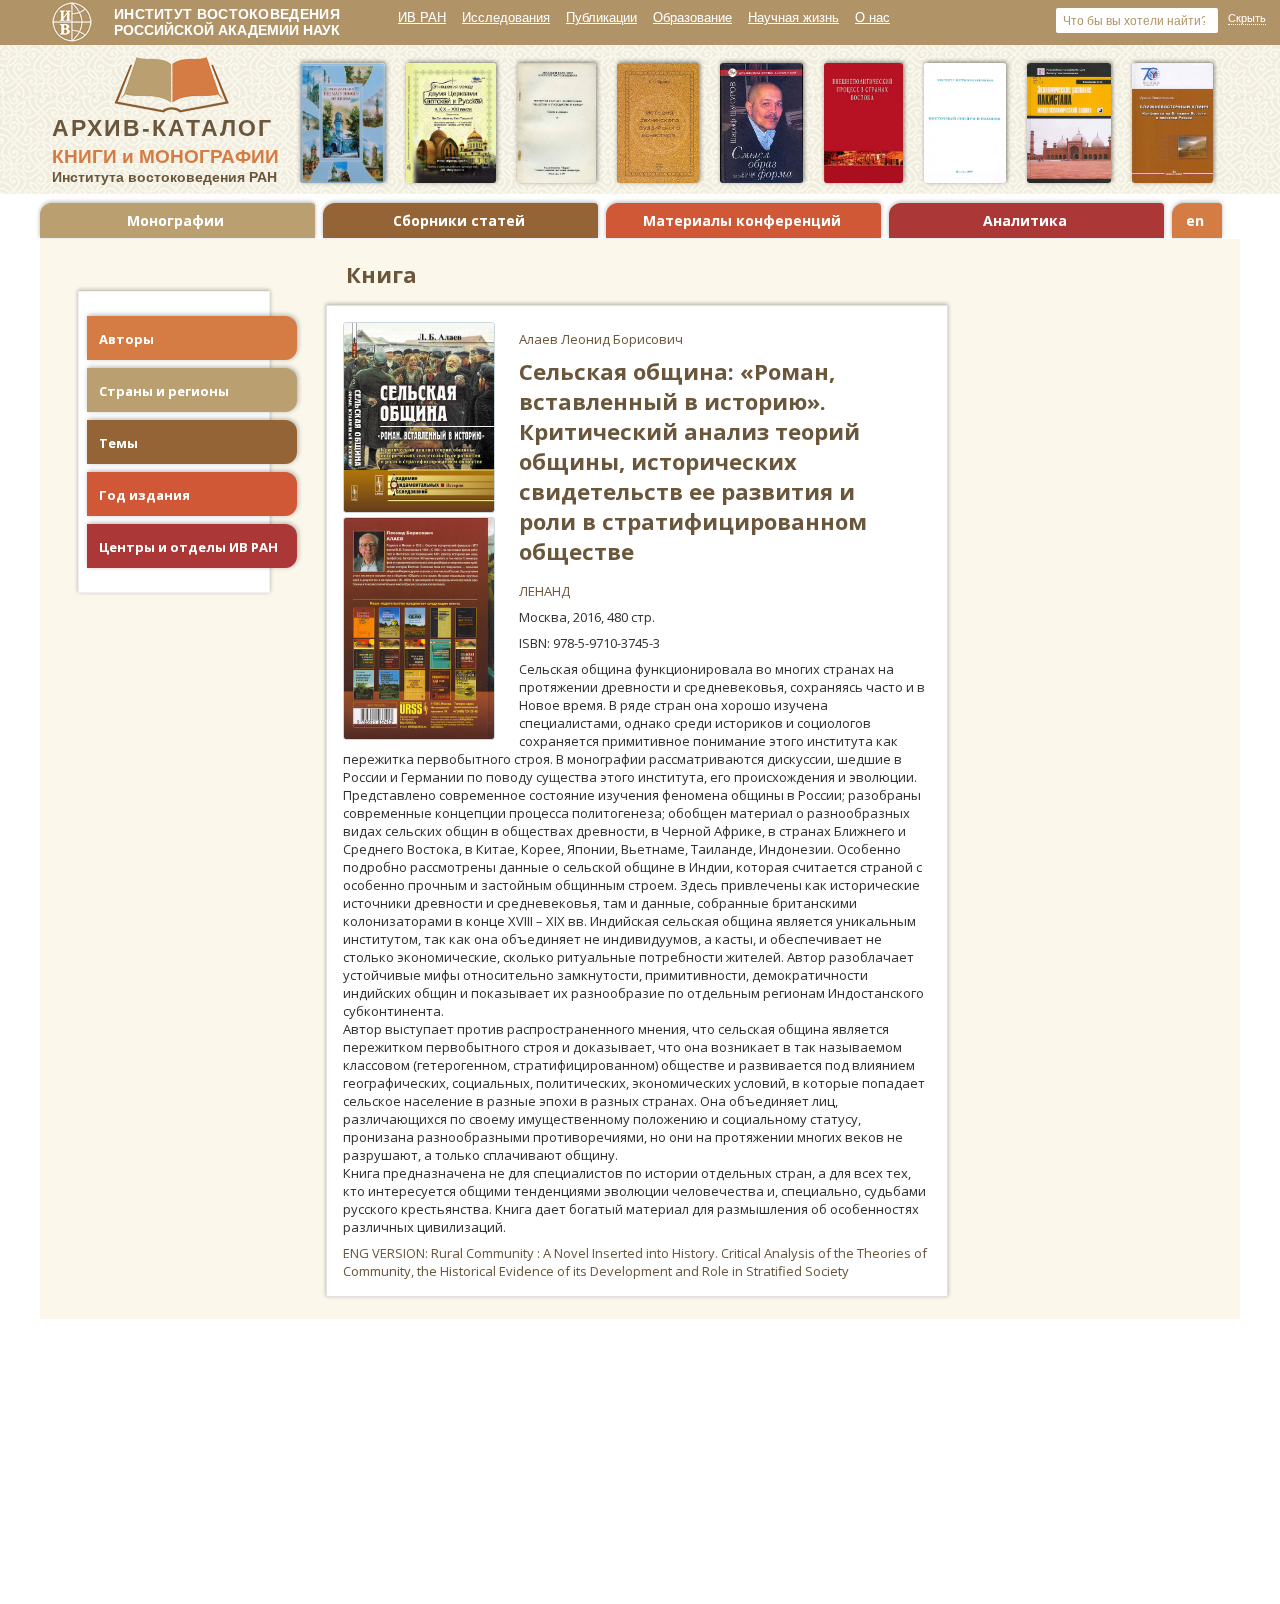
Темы (118, 443)
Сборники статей (459, 220)
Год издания (144, 495)
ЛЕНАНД (544, 591)
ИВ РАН (422, 17)
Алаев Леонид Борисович (601, 339)
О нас (872, 17)
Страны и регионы (164, 391)
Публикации (601, 17)
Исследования (506, 17)
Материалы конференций (742, 220)
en (1195, 220)
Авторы (126, 339)
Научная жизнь (793, 17)
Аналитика (1025, 220)
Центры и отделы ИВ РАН (188, 547)
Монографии (175, 220)
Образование (692, 17)
